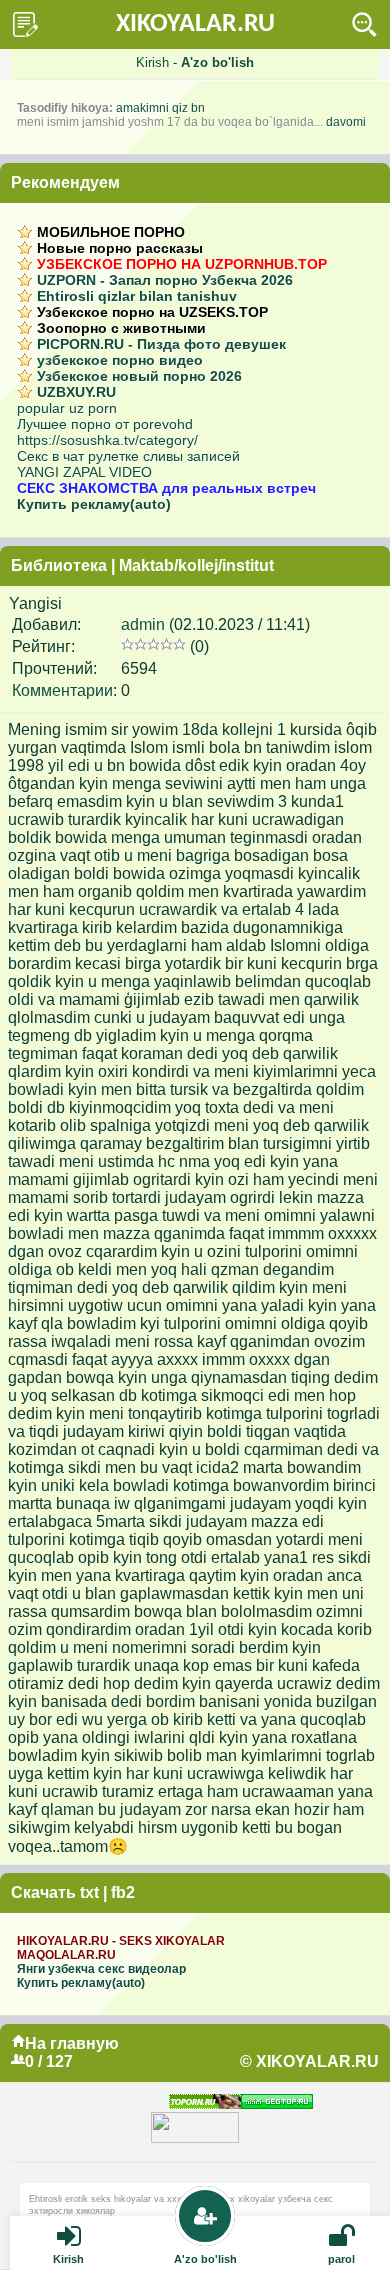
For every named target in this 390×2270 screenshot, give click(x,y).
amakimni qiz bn (160, 108)
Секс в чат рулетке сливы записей (128, 456)
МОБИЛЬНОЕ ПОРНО (111, 232)
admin (143, 624)
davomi (346, 122)
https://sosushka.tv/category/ (107, 440)
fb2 (123, 1892)
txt (89, 1892)
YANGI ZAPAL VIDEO (84, 472)
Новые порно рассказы (120, 248)
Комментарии (62, 690)
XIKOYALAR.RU (195, 24)
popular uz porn (67, 408)
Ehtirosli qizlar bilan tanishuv (137, 296)
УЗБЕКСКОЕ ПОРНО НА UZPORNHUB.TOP (182, 264)
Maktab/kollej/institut (196, 565)
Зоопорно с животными (121, 328)
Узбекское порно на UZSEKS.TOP (152, 312)
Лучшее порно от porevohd (105, 424)
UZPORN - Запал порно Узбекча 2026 (165, 280)
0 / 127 (49, 2061)
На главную (72, 2043)
